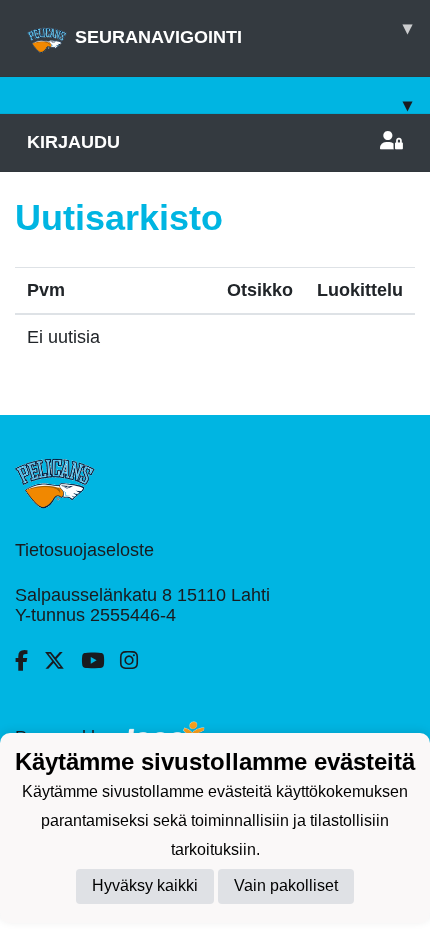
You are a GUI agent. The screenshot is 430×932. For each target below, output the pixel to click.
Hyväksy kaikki (145, 885)
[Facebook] (29, 661)
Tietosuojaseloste (84, 550)
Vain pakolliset (286, 885)
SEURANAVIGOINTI (243, 32)
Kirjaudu (73, 142)
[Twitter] (62, 661)
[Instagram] (137, 661)
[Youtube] (100, 661)
